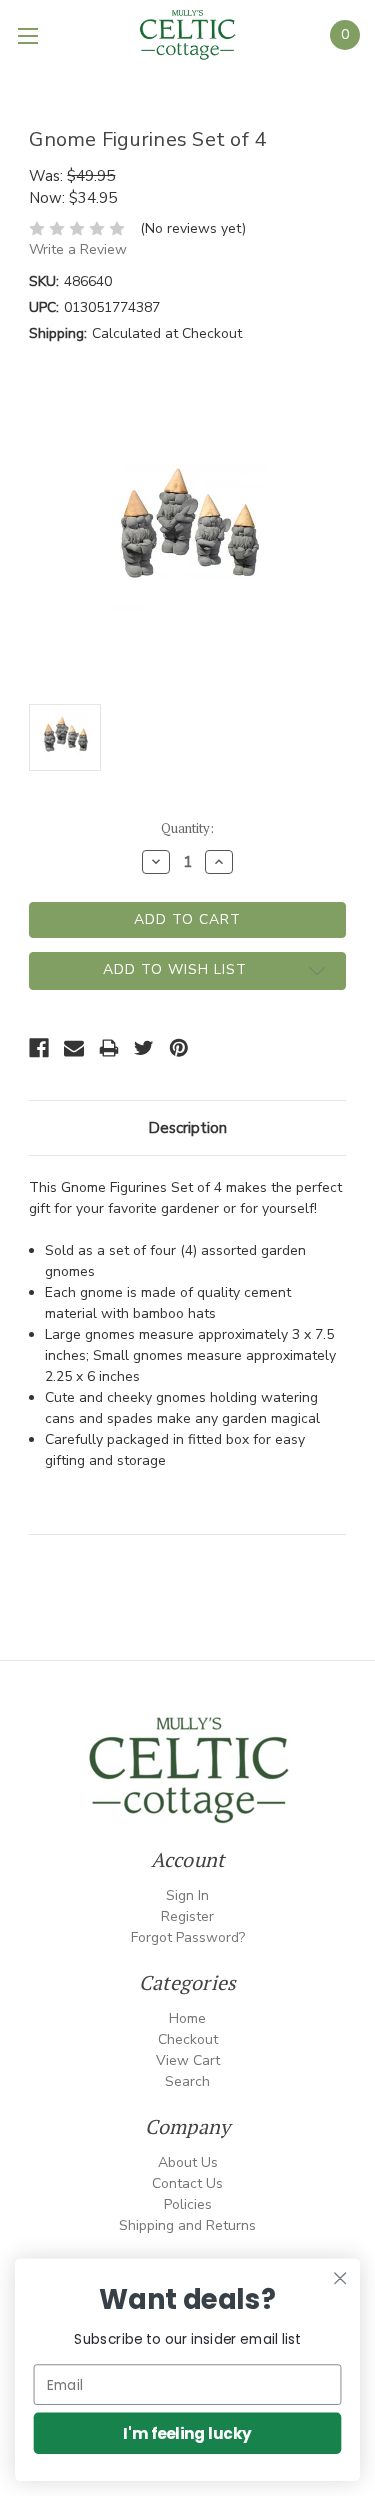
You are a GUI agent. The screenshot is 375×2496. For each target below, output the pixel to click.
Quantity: (187, 828)
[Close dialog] (340, 2278)
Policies (188, 2204)
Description (187, 1128)
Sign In (187, 1895)
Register (187, 1916)
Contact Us (187, 2183)
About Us (188, 2162)
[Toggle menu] (30, 35)
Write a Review (78, 249)
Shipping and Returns (187, 2225)
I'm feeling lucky (187, 2432)
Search (187, 2081)
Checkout (188, 2039)
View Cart (188, 2060)
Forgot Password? (188, 1937)
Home (187, 2018)
